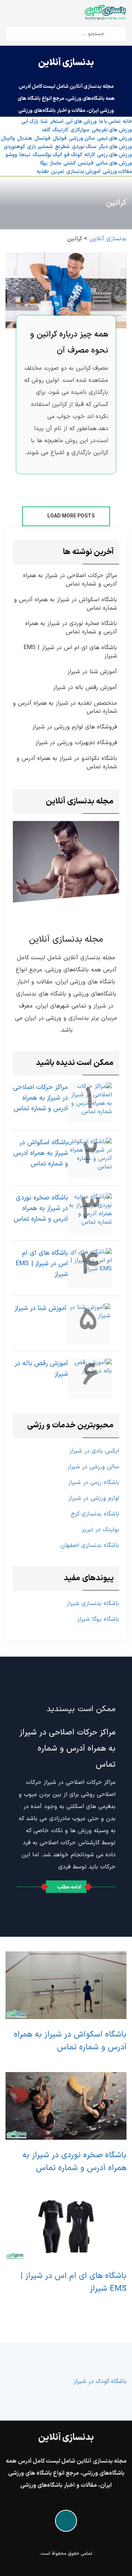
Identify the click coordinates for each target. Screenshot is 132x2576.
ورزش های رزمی (115, 155)
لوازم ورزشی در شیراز (94, 1498)
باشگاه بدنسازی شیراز (93, 1604)
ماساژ (56, 163)
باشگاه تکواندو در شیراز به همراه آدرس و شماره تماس (67, 763)
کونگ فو (73, 155)
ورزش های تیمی (115, 138)
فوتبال (60, 138)
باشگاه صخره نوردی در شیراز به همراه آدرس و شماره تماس (71, 628)
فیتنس (86, 163)
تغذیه (43, 172)
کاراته (90, 155)
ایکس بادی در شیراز (94, 1451)
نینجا (25, 155)
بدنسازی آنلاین (66, 63)
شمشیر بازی (40, 147)
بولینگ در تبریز (100, 1530)
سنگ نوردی (84, 147)
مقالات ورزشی (117, 172)
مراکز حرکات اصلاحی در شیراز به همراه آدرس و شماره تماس (70, 580)
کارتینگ (60, 130)
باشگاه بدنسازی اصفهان (90, 1545)
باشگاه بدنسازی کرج (95, 1514)
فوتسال (43, 138)
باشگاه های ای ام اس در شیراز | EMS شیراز (70, 652)
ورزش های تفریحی (112, 130)
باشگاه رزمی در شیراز (94, 1483)
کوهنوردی (14, 147)
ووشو (11, 155)
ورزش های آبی (81, 122)
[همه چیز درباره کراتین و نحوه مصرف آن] (66, 290)
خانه (127, 122)
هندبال (25, 138)
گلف (46, 130)
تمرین (58, 172)
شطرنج (62, 147)
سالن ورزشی (82, 138)
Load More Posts (70, 516)
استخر (57, 122)
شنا (44, 122)
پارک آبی (30, 122)
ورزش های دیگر (115, 147)
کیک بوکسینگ (47, 155)
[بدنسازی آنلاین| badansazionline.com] (105, 12)
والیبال (8, 138)
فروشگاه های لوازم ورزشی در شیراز (75, 727)
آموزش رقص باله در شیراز (85, 688)
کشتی (69, 163)
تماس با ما (110, 122)
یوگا (44, 163)
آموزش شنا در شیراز (92, 672)
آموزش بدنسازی (83, 172)
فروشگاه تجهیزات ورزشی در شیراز (76, 743)
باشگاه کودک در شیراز (100, 2381)
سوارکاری (80, 130)
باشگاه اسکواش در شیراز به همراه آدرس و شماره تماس (65, 604)
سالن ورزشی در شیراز (93, 1467)
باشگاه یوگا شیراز (98, 1619)
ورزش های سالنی (114, 163)
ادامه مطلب (69, 1887)
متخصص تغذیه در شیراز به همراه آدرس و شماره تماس (65, 708)
